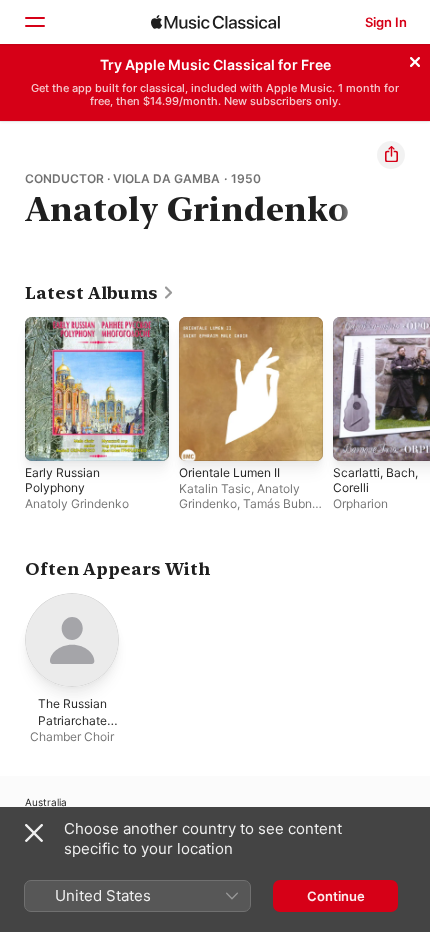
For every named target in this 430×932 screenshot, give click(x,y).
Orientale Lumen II (229, 472)
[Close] (415, 59)
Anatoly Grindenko (77, 503)
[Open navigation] (34, 22)
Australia (46, 802)
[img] (215, 22)
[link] (100, 293)
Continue (336, 896)
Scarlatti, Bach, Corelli (375, 480)
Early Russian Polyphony (62, 480)
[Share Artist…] (391, 155)
